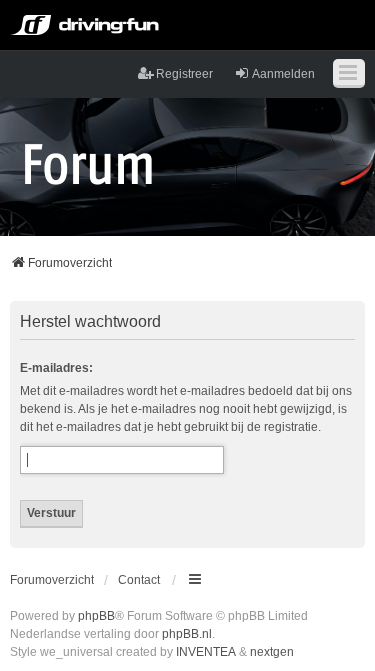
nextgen (272, 652)
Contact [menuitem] (139, 580)
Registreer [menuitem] (184, 74)
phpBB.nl (187, 634)
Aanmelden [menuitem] (283, 74)
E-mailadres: (56, 368)
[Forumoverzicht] (88, 163)
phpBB (96, 616)
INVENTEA (206, 652)
